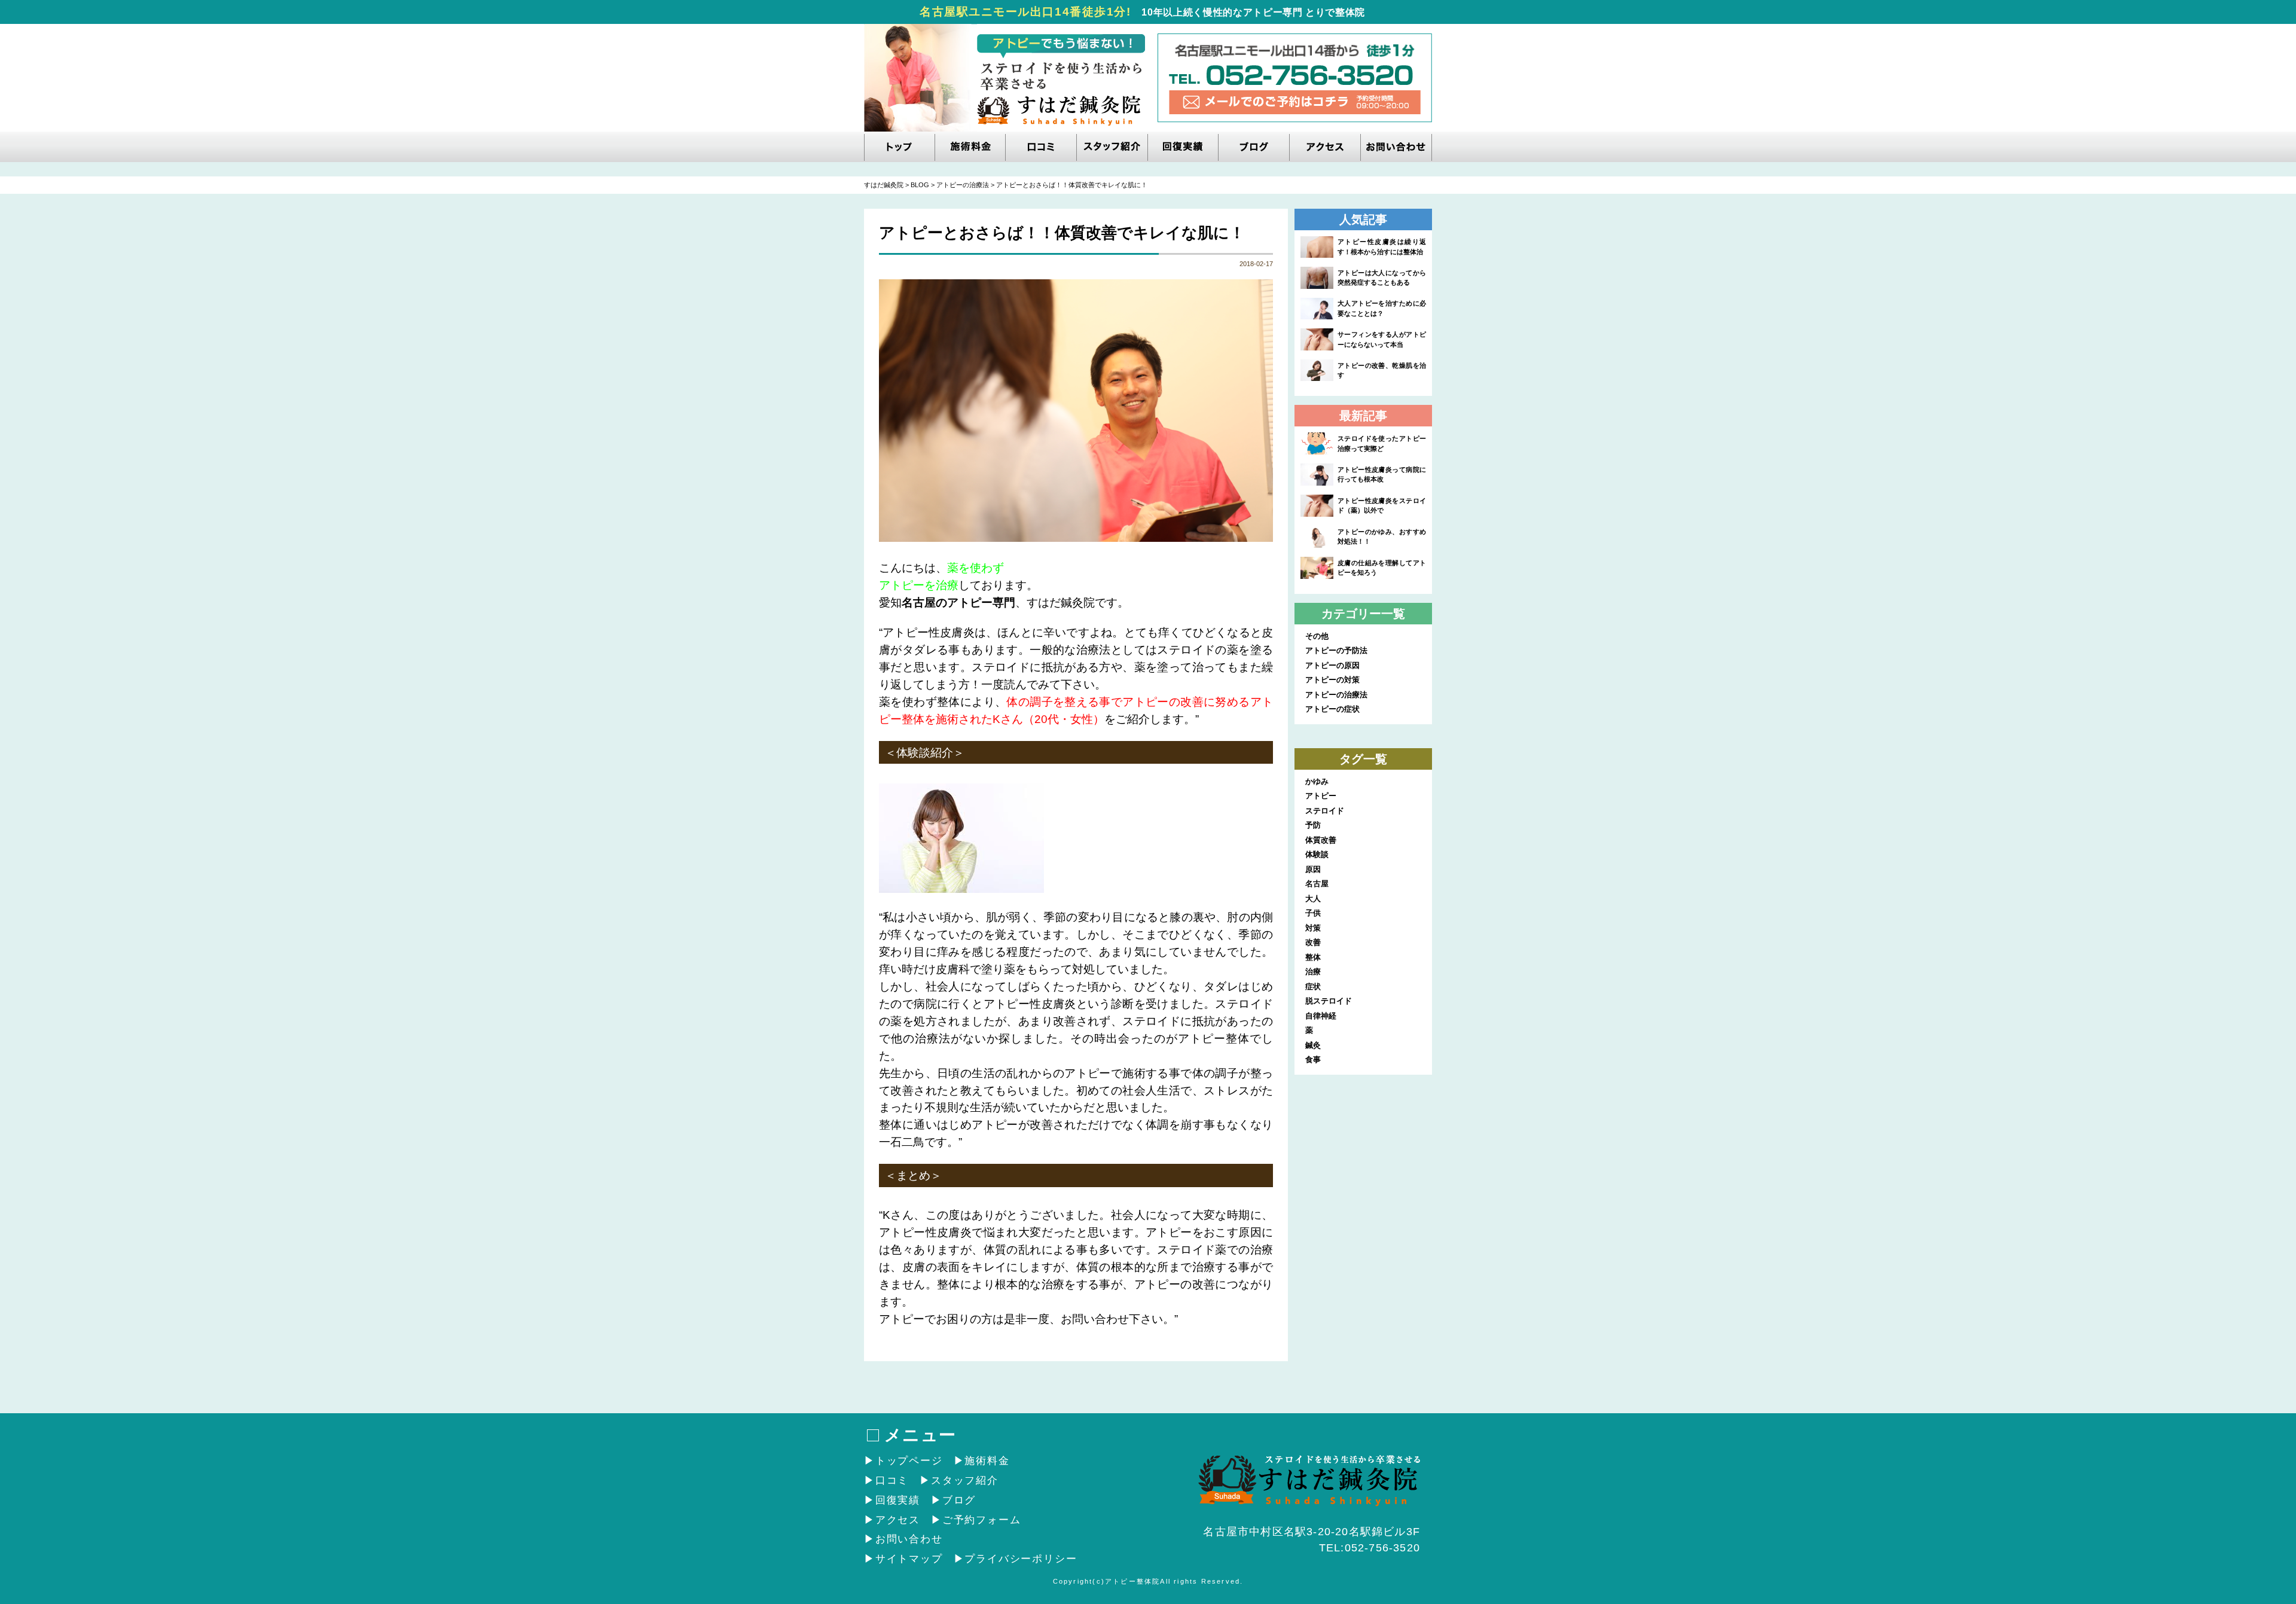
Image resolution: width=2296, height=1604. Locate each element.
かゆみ (1317, 781)
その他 (1317, 636)
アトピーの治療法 (1336, 695)
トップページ (909, 1461)
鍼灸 (1313, 1045)
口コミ (892, 1481)
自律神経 (1321, 1016)
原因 (1313, 869)
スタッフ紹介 (965, 1481)
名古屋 (1317, 884)
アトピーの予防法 (1336, 650)
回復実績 (898, 1500)
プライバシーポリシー (1021, 1559)
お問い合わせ (909, 1539)
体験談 (1317, 854)
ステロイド (1325, 811)
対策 (1313, 928)
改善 (1313, 942)
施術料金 (987, 1461)
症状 (1313, 987)
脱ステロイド (1329, 1001)
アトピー (1321, 796)
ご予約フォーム (981, 1520)
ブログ (959, 1500)
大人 (1313, 899)
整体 (1313, 957)
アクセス (898, 1520)
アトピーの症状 (1332, 709)
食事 (1313, 1059)
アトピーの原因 (1332, 665)
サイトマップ (909, 1559)
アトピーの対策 (1332, 680)
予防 (1313, 825)
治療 (1313, 972)
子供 (1313, 913)
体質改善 (1321, 840)
